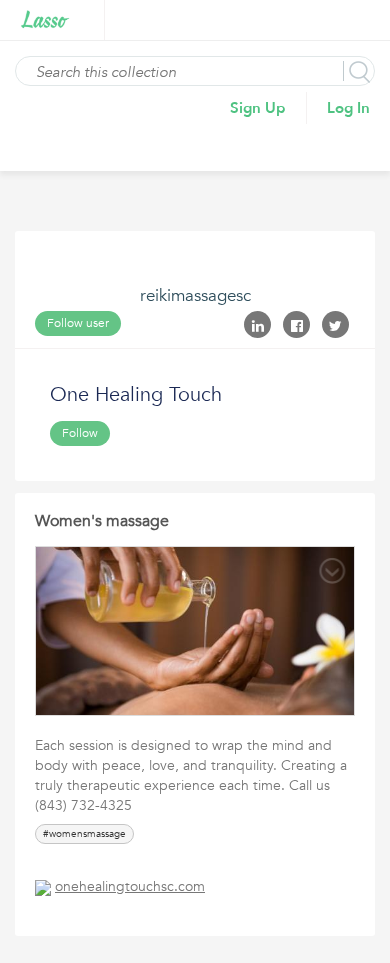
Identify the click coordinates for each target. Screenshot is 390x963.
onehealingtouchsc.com (130, 886)
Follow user (78, 323)
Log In (348, 108)
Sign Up (258, 108)
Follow (80, 433)
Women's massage (102, 521)
